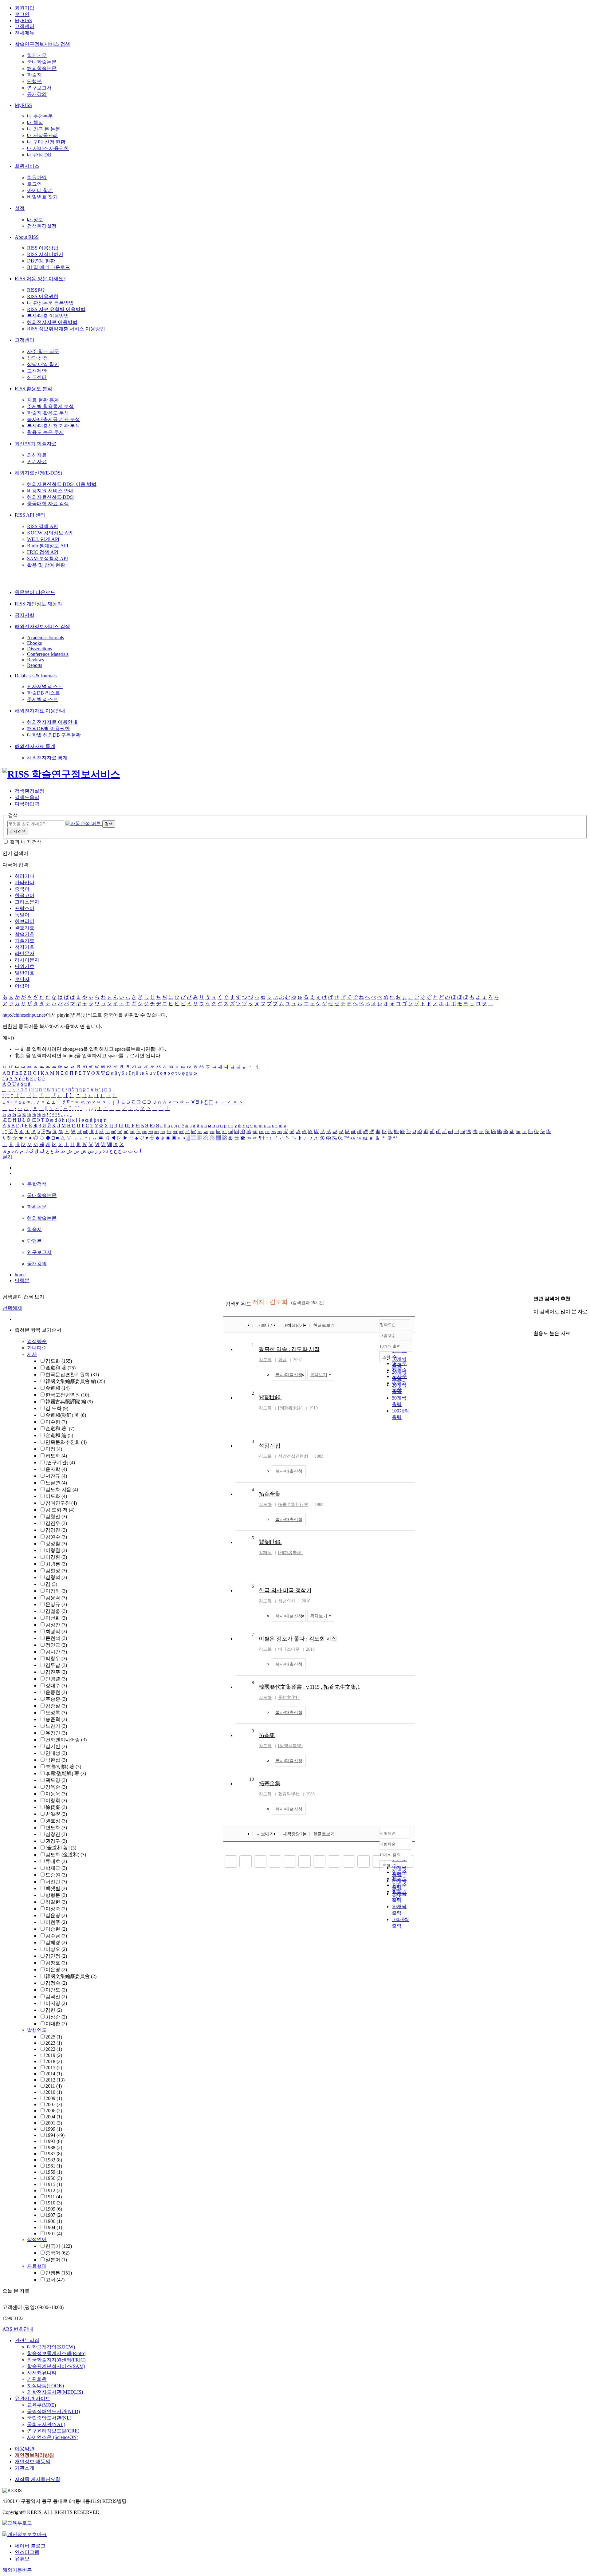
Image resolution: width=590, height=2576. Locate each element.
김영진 (56, 1530)
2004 (54, 2117)
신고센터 (37, 377)
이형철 (56, 1550)
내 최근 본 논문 (44, 129)
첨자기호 (25, 947)
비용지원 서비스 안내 (50, 491)
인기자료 (37, 461)
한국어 (59, 2246)
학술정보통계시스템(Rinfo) (56, 2353)
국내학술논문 (42, 62)
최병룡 (56, 1564)
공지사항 (25, 615)
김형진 (56, 1516)
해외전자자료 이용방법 (52, 322)
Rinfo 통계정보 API (48, 546)
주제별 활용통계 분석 (50, 406)
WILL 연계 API (43, 539)
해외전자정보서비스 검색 (42, 626)
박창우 (56, 1658)
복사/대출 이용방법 (48, 316)
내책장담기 (293, 1325)
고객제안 (37, 371)
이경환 (56, 1557)
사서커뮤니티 (42, 2373)
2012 (55, 2080)
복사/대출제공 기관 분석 (53, 419)
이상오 (56, 1949)
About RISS (27, 237)
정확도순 (388, 1325)
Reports (35, 665)
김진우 (56, 1523)
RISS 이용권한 (43, 296)
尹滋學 (56, 1814)
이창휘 (56, 1800)
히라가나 (25, 876)
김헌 (54, 2010)
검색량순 (37, 1341)
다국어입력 (27, 804)
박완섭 (56, 1760)
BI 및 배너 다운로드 (49, 267)
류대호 (56, 1861)
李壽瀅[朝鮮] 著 (66, 1773)
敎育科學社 (289, 1794)
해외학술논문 (42, 68)
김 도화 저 (60, 1510)
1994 (55, 2135)
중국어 (22, 889)
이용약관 (25, 2449)
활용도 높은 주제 (45, 432)
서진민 (56, 1882)
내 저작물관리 (42, 135)
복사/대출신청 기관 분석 (53, 426)
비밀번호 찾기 (42, 197)
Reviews (35, 660)
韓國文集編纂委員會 (71, 1976)
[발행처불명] (290, 1746)
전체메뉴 (25, 33)
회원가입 (25, 8)
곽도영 (56, 1780)
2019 (54, 2055)
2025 (54, 2037)
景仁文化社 (289, 1698)
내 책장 (35, 122)
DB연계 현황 (41, 261)
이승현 (56, 1929)
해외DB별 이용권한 (48, 729)
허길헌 (56, 1902)
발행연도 (37, 2030)
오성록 (56, 1713)
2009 (54, 2098)
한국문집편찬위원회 (72, 1375)
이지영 (56, 2003)
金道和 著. (60, 1429)
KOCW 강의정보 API (50, 533)
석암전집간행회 (293, 1456)
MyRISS (23, 20)
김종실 (56, 1706)
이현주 (56, 1922)
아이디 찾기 (40, 190)
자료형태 (37, 2266)
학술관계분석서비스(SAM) (56, 2366)
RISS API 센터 (30, 515)
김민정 (56, 1956)
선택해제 (12, 1308)
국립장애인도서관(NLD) (53, 2411)
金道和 (57, 1388)
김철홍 (56, 1611)
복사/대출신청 (289, 1375)
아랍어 (22, 986)
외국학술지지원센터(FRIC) (56, 2360)
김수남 (56, 1936)
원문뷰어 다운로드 (35, 592)
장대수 (56, 1686)
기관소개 (25, 2468)
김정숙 (56, 1983)
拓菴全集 (269, 1494)
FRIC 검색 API (43, 552)
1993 (54, 2141)
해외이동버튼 (17, 2570)
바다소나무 (289, 1649)
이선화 (56, 1618)
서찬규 (56, 1476)
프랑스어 (25, 908)
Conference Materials (48, 654)
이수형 (56, 1422)
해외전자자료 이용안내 (40, 711)
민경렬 (56, 1679)
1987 (54, 2154)
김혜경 (56, 1942)
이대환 (56, 2024)
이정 (54, 1449)
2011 (54, 2086)
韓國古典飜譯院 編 (69, 1402)
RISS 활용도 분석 (33, 389)
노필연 (56, 1483)
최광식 (56, 1631)
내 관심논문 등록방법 (50, 303)
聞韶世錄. (270, 1397)
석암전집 (269, 1446)
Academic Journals (45, 638)
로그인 (22, 14)
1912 (54, 2190)
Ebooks (34, 643)
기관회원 (37, 2379)
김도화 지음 (62, 1489)
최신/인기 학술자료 (36, 444)
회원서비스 (27, 166)
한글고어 (25, 895)
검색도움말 (27, 797)
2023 (54, 2043)
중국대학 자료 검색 (48, 504)
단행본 (34, 81)
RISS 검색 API (42, 526)
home (20, 1275)
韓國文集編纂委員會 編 (75, 1381)
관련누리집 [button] (27, 2340)
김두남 (56, 1665)
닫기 (7, 1157)
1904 (54, 2227)
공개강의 (37, 94)
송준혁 (56, 1719)
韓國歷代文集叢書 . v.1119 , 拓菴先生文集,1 (309, 1687)
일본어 (56, 2260)
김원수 (56, 1537)
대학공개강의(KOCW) (51, 2347)
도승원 (56, 1875)
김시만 (56, 1652)
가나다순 (37, 1348)
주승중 (56, 1699)
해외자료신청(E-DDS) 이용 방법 (62, 484)
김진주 (56, 1672)
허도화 (56, 1456)
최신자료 (37, 455)
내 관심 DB (39, 155)
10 (252, 1779)
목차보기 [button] (319, 1375)
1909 (54, 2209)
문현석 (56, 1638)
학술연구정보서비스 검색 (42, 44)
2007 (54, 2104)
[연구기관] (60, 1462)
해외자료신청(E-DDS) (38, 473)
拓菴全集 (269, 1783)
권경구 (56, 1841)
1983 (54, 2160)
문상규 (56, 1604)
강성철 (56, 1544)
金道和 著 (61, 1368)
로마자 (22, 979)
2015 (54, 2068)
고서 (55, 2280)
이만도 (56, 1990)
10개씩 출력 (390, 1855)
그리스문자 (27, 902)
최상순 (56, 2017)
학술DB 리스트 (43, 693)
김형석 (56, 1577)
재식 (265, 1553)
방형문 (56, 1895)
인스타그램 (27, 2552)
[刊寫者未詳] (290, 1408)
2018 (54, 2061)
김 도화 (57, 1408)
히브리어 (25, 921)
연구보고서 (39, 88)
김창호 (56, 1963)
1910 (54, 2203)
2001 (54, 2123)
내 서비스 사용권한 (48, 148)
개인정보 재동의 (33, 2462)
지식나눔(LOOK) (45, 2386)
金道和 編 (59, 1435)
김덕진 (56, 1997)
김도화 (59, 1361)
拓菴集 (267, 1735)
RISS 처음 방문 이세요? (40, 279)
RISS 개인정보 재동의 (38, 604)
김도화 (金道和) (66, 1855)
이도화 (56, 1496)
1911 (54, 2197)
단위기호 (25, 966)
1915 (54, 2184)
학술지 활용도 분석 (48, 413)
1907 (54, 2215)
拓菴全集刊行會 (293, 1505)
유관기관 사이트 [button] (33, 2399)
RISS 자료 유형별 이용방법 (56, 309)
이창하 (56, 1591)
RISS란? (36, 290)
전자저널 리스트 (45, 686)
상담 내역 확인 (43, 364)
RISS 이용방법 (43, 248)
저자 (32, 1354)
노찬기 (56, 1726)
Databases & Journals (36, 676)
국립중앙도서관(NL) (49, 2418)
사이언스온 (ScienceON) (53, 2437)
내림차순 (387, 1335)
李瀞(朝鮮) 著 (63, 1767)
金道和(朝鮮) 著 (66, 1415)
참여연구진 (61, 1503)
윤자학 (56, 1469)
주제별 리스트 (42, 699)
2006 (54, 2111)
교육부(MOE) (41, 2405)
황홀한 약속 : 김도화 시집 (289, 1349)
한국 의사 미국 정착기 (285, 1590)
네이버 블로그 (30, 2546)
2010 (54, 2092)
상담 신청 (37, 358)
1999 (54, 2129)
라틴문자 (25, 953)
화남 (282, 1360)
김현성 (56, 1571)
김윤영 (56, 1915)
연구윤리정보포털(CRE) (53, 2431)
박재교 (56, 1868)
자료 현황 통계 (43, 400)
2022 (54, 2049)
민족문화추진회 (66, 1442)
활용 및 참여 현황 (46, 565)
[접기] (535, 1323)
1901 (54, 2233)
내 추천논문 (40, 116)
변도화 (56, 1828)
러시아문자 (27, 960)
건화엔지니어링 (66, 1740)
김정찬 (56, 1625)
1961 (54, 2166)
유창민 (56, 1733)
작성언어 (37, 2239)
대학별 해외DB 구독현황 (54, 735)
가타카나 (25, 882)
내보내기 (265, 1325)
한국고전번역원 (67, 1395)
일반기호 (25, 973)
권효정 (56, 1821)
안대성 (56, 1753)
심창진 (56, 1834)
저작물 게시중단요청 (37, 2479)
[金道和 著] (61, 1848)
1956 (54, 2178)
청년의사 (287, 1601)
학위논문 (37, 55)
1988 (54, 2147)
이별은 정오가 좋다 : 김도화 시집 (298, 1639)
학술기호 (25, 934)
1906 (54, 2221)
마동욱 (56, 1794)
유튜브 (22, 2559)
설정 (20, 208)
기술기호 (25, 941)
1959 (54, 2172)
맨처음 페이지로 (231, 1861)
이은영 (56, 1969)
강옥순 (56, 1787)
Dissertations (39, 649)
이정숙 (56, 1909)
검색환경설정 (42, 226)
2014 (54, 2074)
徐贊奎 (56, 1807)
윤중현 (56, 1692)
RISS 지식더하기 (45, 254)
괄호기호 (25, 928)
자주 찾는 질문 (43, 351)
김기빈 (56, 1746)
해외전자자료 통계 (35, 746)
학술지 (34, 75)
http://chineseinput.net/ (24, 1015)
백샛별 (56, 1888)
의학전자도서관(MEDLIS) (55, 2392)
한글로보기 (324, 1325)
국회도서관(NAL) (46, 2424)
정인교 (56, 1645)
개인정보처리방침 (34, 2455)
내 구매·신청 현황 (46, 142)
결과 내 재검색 (26, 842)
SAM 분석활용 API (47, 559)
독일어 (22, 915)
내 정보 (35, 220)
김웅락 (56, 1598)
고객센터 (25, 26)
